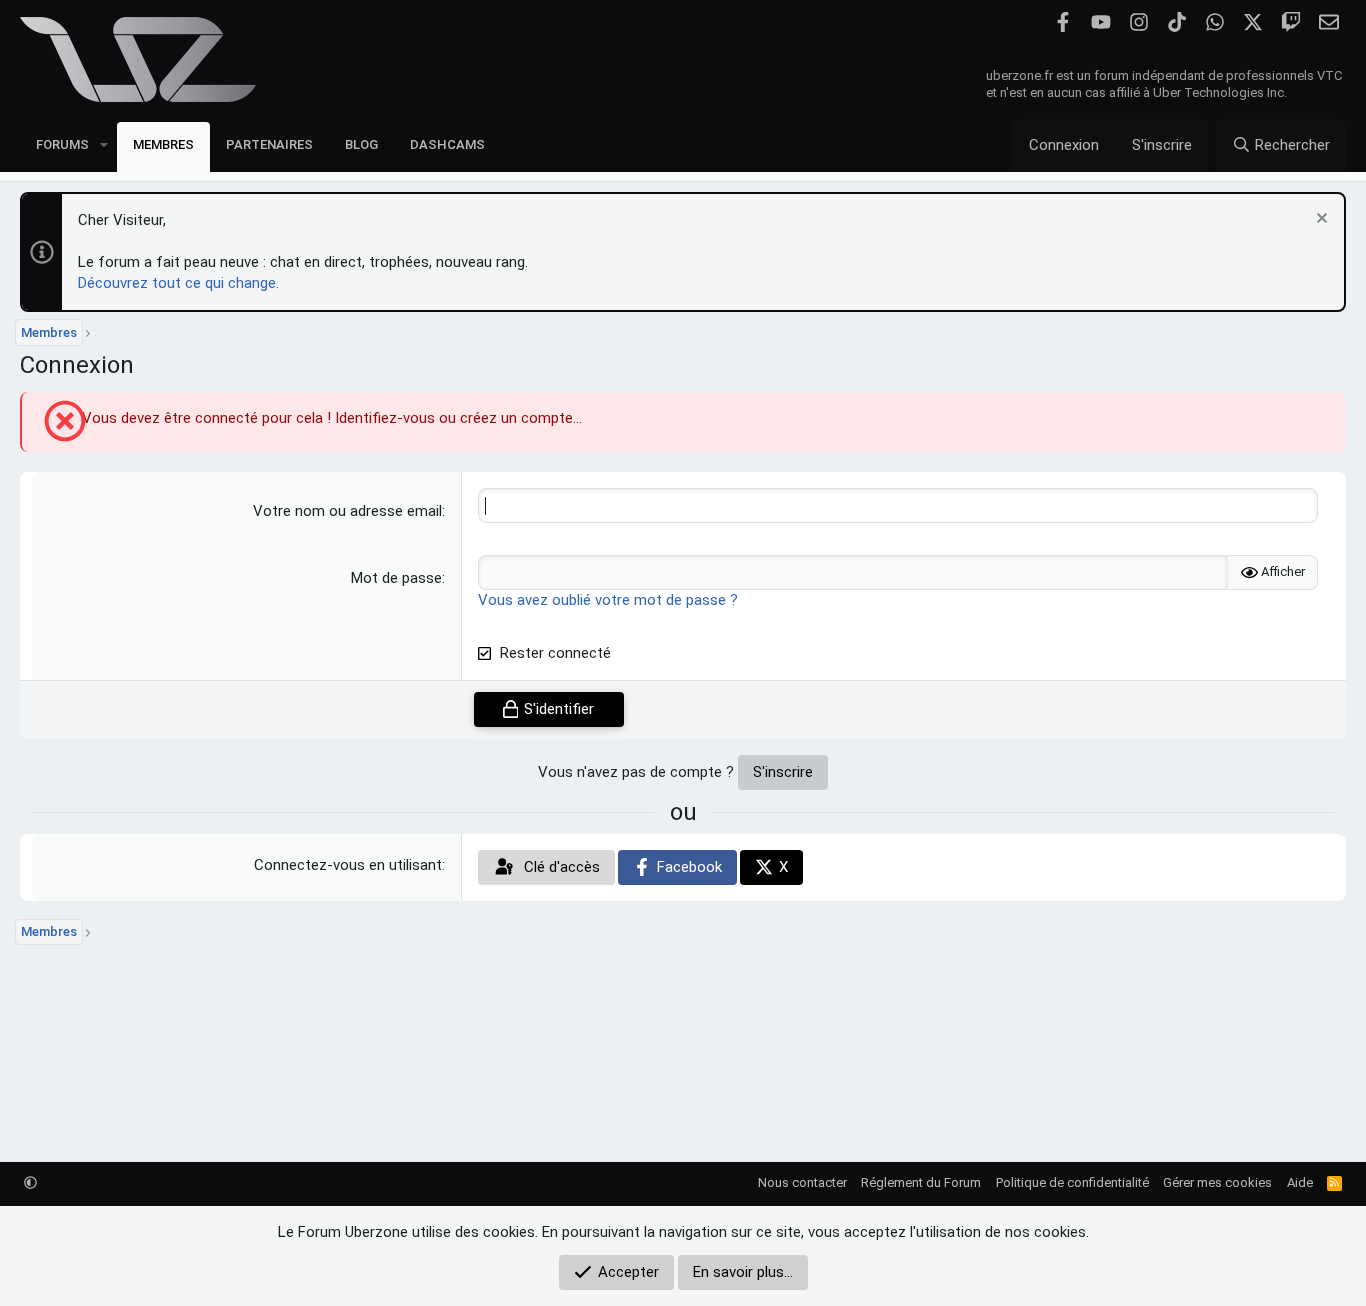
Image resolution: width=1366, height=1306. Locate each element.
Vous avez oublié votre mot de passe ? (608, 600)
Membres (163, 144)
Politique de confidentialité (1072, 1182)
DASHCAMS (447, 144)
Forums (62, 144)
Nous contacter (802, 1182)
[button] (104, 144)
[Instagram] (1138, 22)
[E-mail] (1328, 22)
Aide (1300, 1182)
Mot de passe (396, 578)
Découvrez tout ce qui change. (178, 283)
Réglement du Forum (921, 1182)
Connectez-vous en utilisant (348, 865)
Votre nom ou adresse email (347, 511)
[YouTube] (1100, 22)
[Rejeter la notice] (1319, 220)
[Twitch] (1290, 22)
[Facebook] (1062, 22)
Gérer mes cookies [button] (1217, 1182)
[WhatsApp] (1214, 22)
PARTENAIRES (269, 144)
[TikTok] (1176, 22)
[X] (1252, 22)
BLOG (361, 144)
